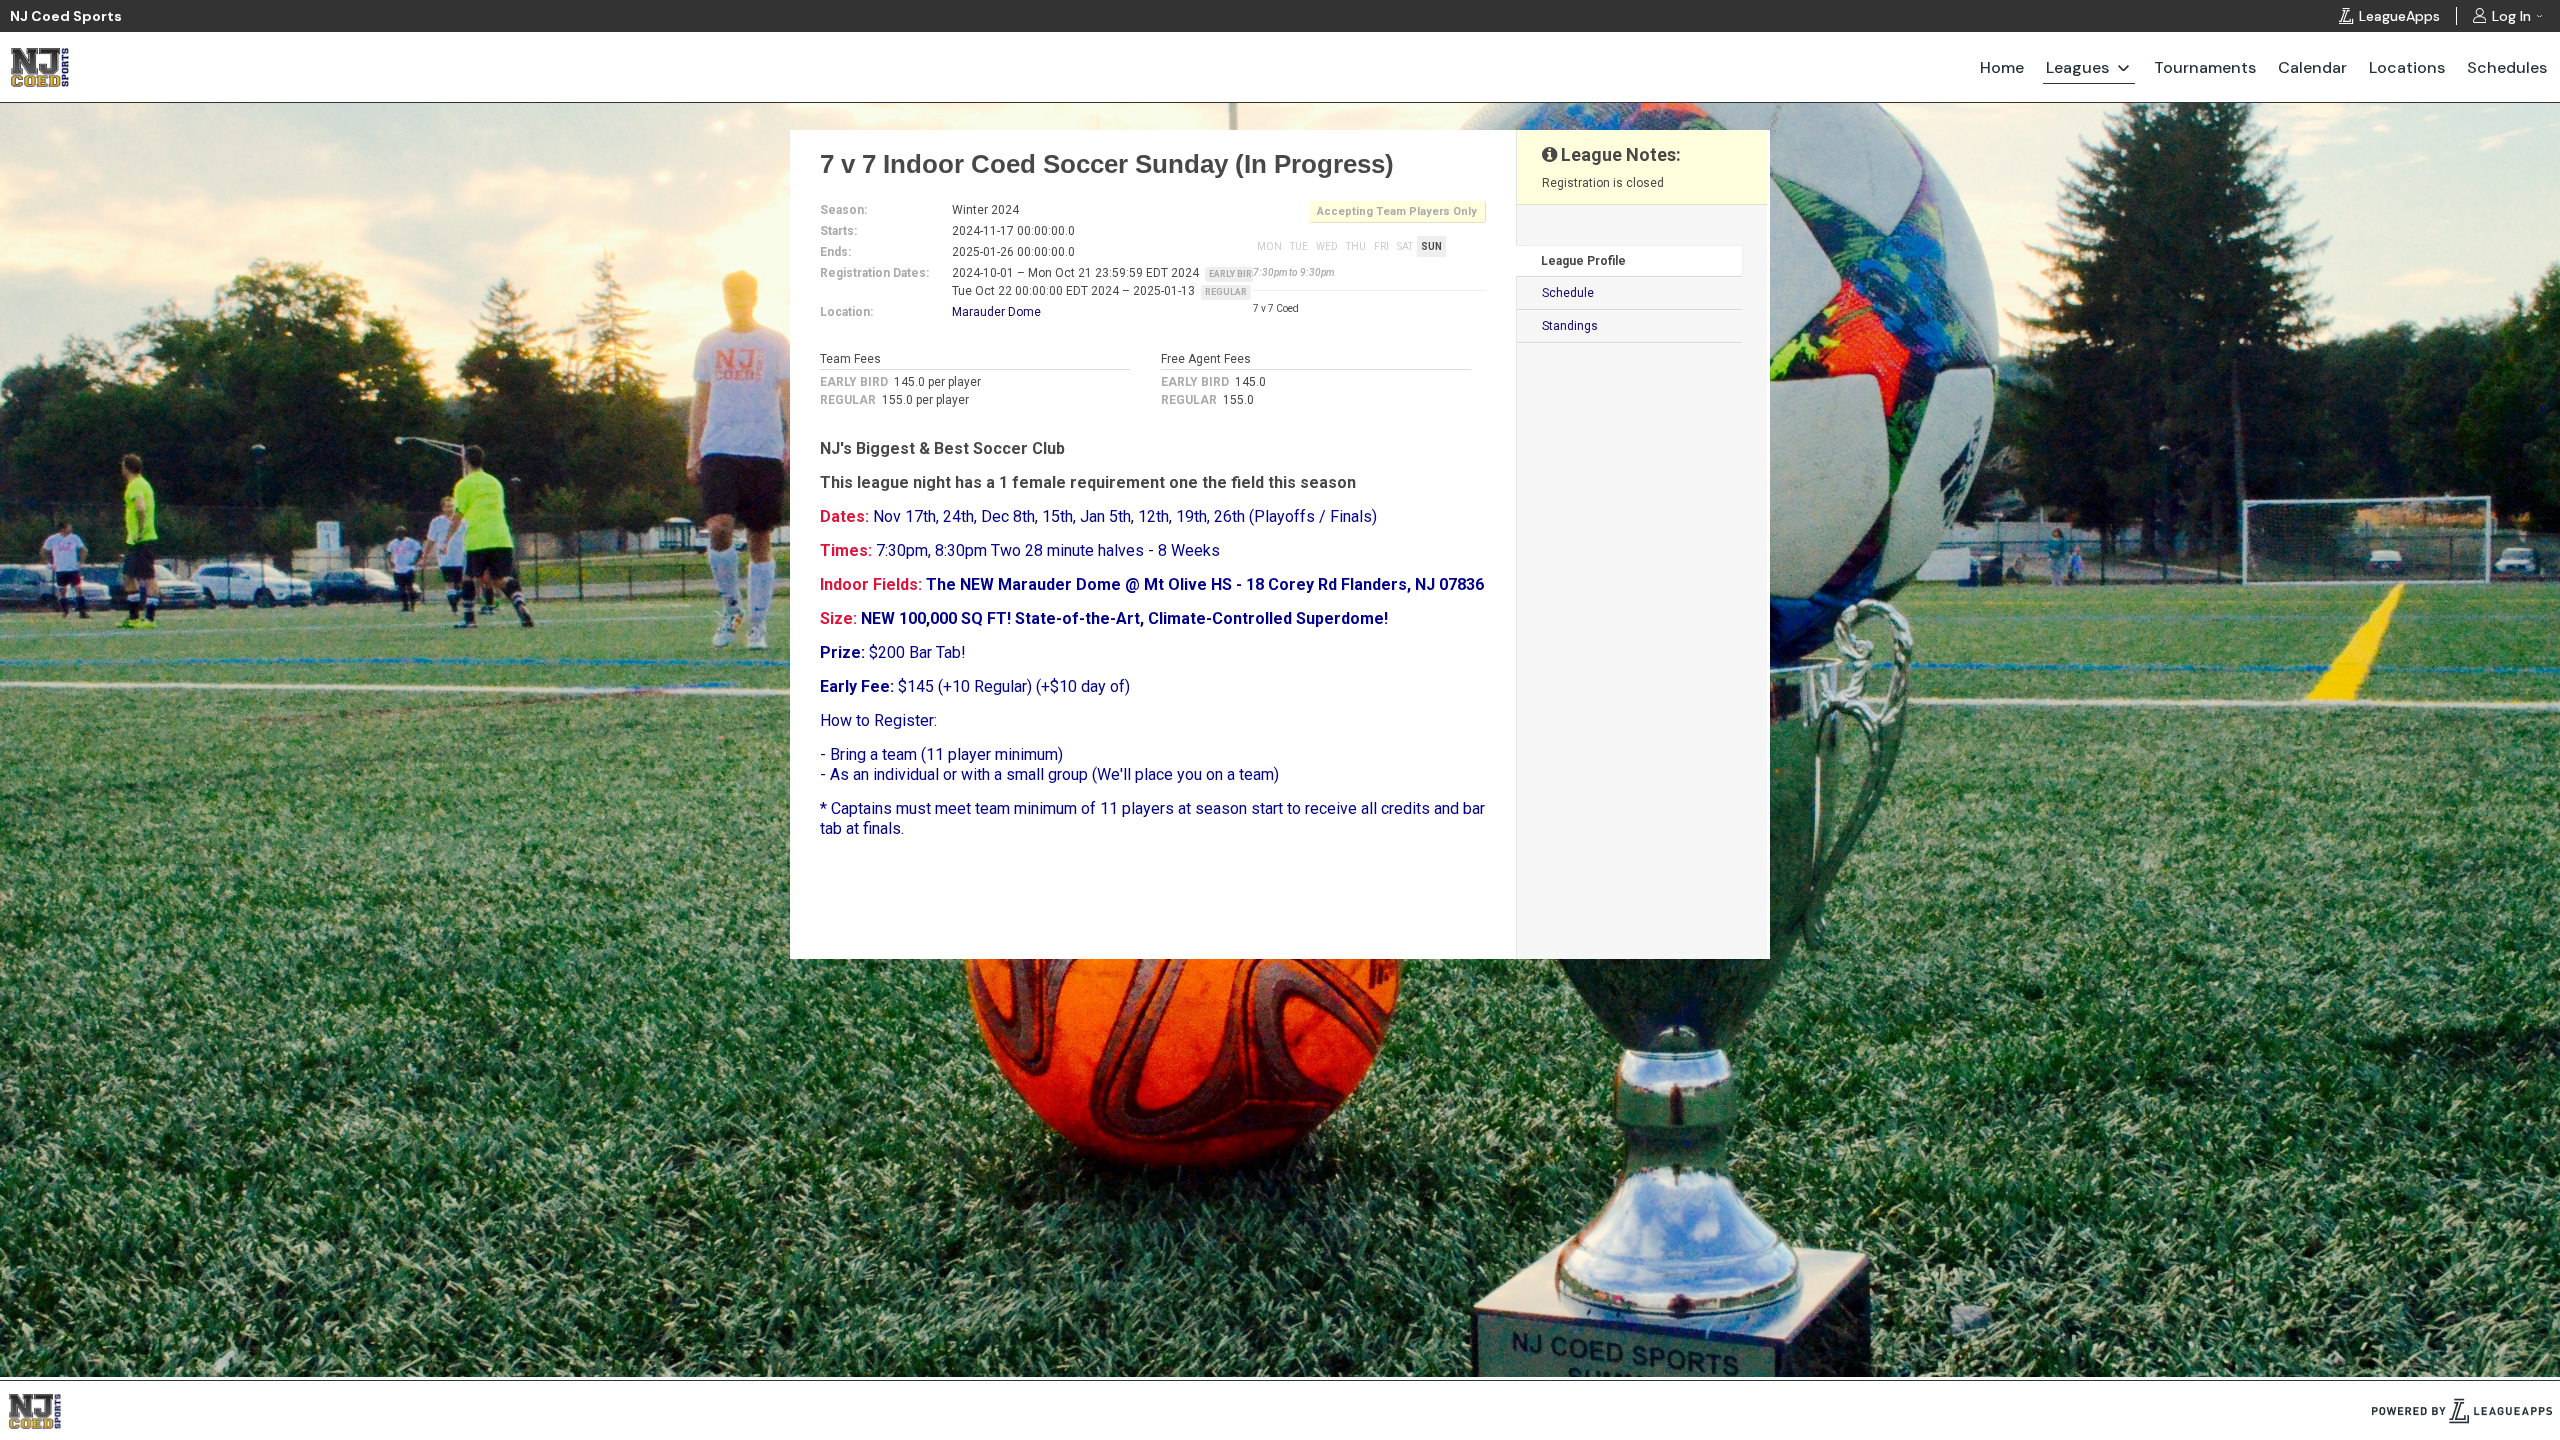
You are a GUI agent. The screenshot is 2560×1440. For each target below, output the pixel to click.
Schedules (2507, 67)
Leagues (2077, 67)
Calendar (2312, 67)
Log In (2511, 16)
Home (2002, 67)
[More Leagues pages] (2123, 67)
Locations (2407, 67)
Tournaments (2205, 67)
